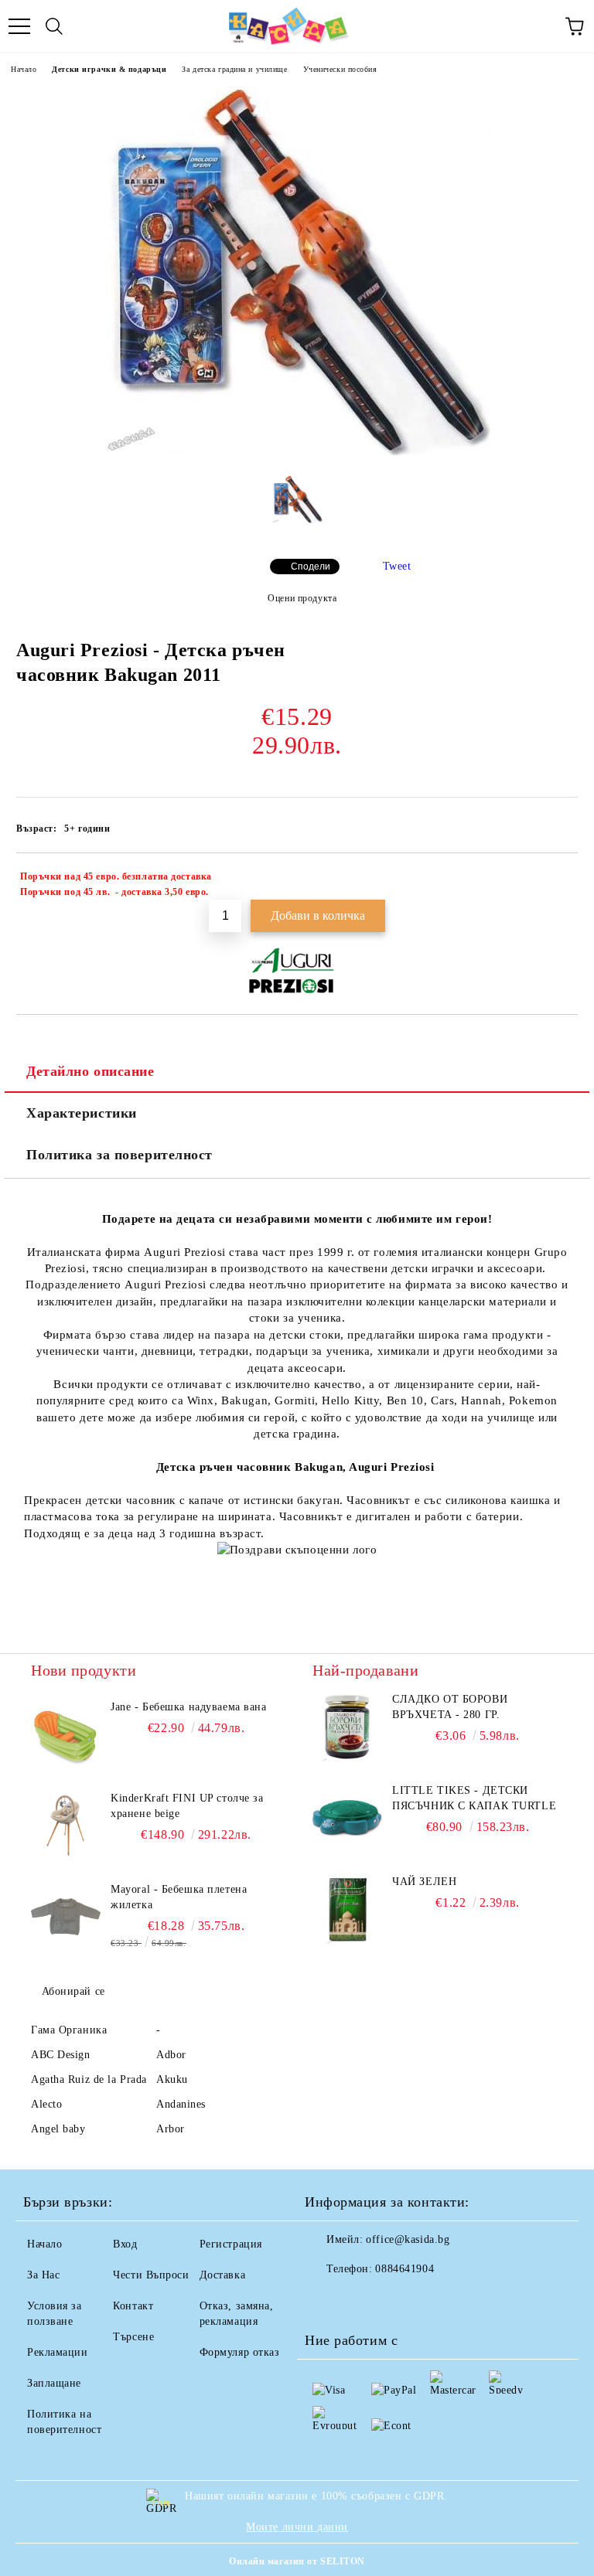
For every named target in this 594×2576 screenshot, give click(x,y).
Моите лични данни (297, 2527)
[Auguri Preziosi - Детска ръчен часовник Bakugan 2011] (297, 452)
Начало (24, 69)
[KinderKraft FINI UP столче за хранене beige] (66, 1826)
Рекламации (58, 2352)
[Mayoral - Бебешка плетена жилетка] (66, 1917)
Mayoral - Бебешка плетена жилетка (179, 1897)
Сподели (311, 567)
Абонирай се (73, 1991)
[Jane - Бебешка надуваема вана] (66, 1734)
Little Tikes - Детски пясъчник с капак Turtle (474, 1798)
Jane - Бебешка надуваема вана (188, 1707)
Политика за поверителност (119, 1155)
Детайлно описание (90, 1071)
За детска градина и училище (234, 69)
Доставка (222, 2275)
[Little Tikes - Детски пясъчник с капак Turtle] (347, 1818)
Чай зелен (424, 1882)
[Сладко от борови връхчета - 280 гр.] (347, 1727)
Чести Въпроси (151, 2275)
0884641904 (405, 2269)
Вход (125, 2244)
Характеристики (82, 1113)
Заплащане (54, 2383)
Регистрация (231, 2244)
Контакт (133, 2306)
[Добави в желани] (556, 879)
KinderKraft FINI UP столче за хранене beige (187, 1806)
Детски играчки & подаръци (109, 69)
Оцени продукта (302, 598)
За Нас (43, 2275)
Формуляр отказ (240, 2352)
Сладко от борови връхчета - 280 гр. (450, 1707)
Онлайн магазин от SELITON (297, 2561)
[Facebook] (325, 2300)
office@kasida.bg (408, 2239)
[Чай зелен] (347, 1909)
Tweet (397, 566)
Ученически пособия (340, 69)
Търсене (133, 2337)
